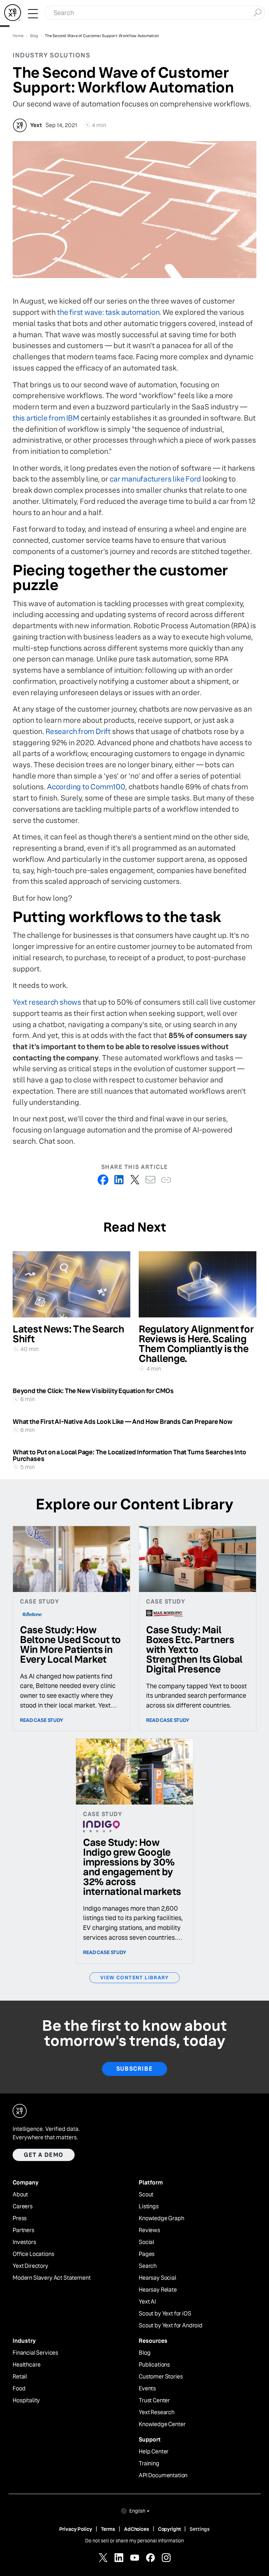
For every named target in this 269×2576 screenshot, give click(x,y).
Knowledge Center (162, 2424)
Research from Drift (78, 731)
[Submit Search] (257, 12)
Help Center (154, 2452)
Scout (146, 2195)
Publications (154, 2365)
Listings (149, 2207)
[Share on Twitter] (135, 1180)
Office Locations (33, 2254)
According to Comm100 (86, 787)
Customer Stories (161, 2377)
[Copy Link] (166, 1180)
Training (149, 2464)
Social (146, 2242)
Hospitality (26, 2401)
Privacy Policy (76, 2529)
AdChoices (137, 2529)
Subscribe (134, 2069)
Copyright (170, 2529)
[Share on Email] (150, 1180)
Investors (24, 2242)
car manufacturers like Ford (155, 479)
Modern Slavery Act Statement (52, 2278)
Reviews (149, 2230)
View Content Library (134, 1978)
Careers (23, 2207)
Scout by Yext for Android (171, 2326)
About (20, 2195)
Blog (144, 2353)
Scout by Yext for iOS (165, 2314)
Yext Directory (30, 2266)
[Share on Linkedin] (119, 1180)
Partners (23, 2230)
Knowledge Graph (161, 2218)
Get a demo (44, 2155)
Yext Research (157, 2412)
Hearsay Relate (158, 2290)
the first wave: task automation (108, 312)
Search (148, 2266)
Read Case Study (42, 1720)
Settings (200, 2529)
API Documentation (163, 2475)
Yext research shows (47, 1002)
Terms (108, 2529)
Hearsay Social (157, 2278)
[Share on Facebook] (103, 1180)
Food (19, 2389)
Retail (20, 2377)
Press (20, 2218)
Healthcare (26, 2365)
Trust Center (154, 2401)
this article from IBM (46, 418)
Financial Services (35, 2353)
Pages (147, 2254)
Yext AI (147, 2302)
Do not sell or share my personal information (134, 2541)
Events (147, 2389)
